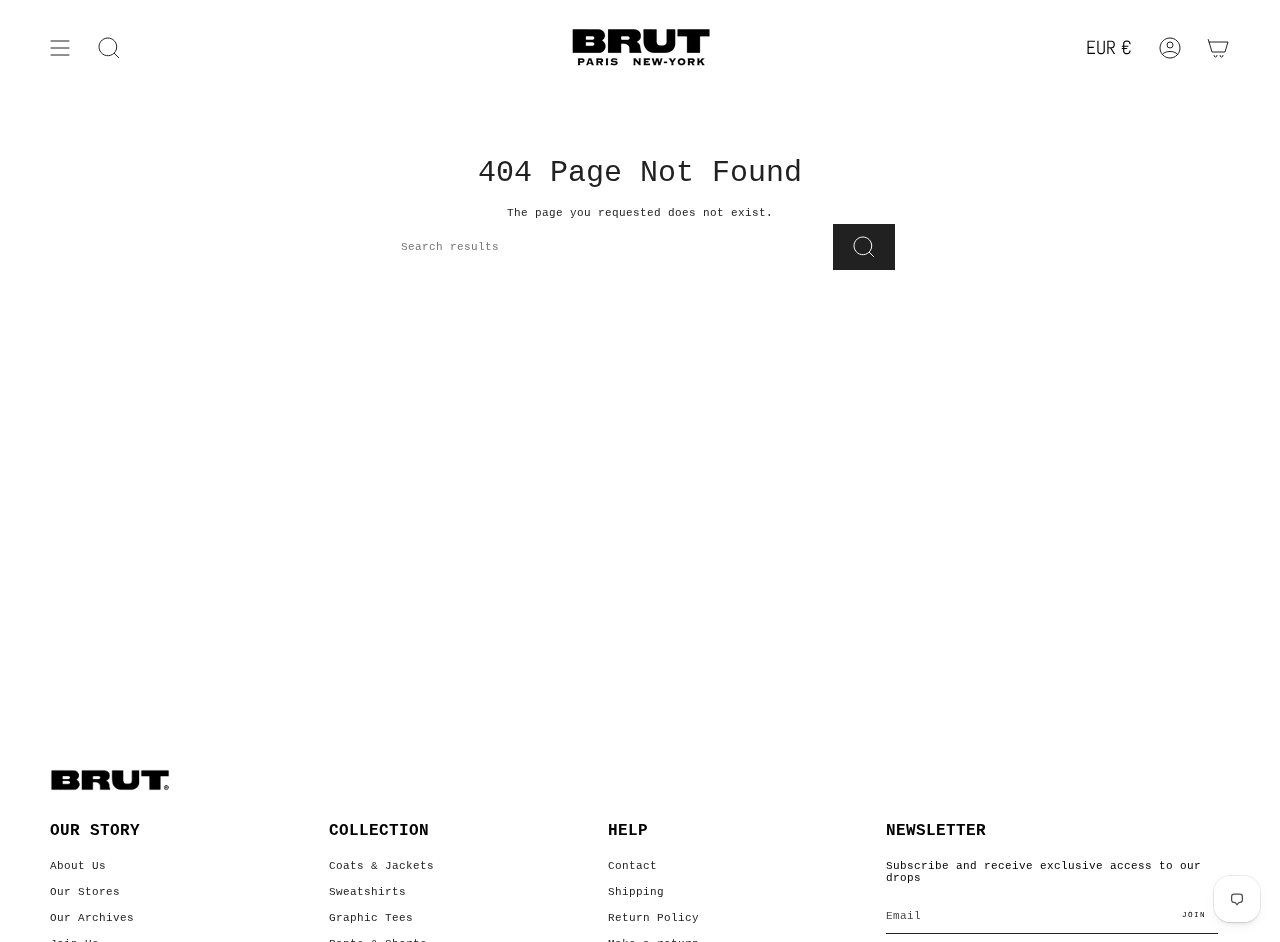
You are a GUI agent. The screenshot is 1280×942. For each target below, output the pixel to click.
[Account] (1170, 48)
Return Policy (653, 918)
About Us (78, 866)
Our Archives (92, 918)
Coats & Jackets (381, 866)
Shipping (636, 892)
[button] (109, 48)
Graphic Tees (371, 918)
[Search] (864, 247)
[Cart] (1218, 48)
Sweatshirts (367, 892)
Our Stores (85, 892)
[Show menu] (60, 48)
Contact (632, 866)
